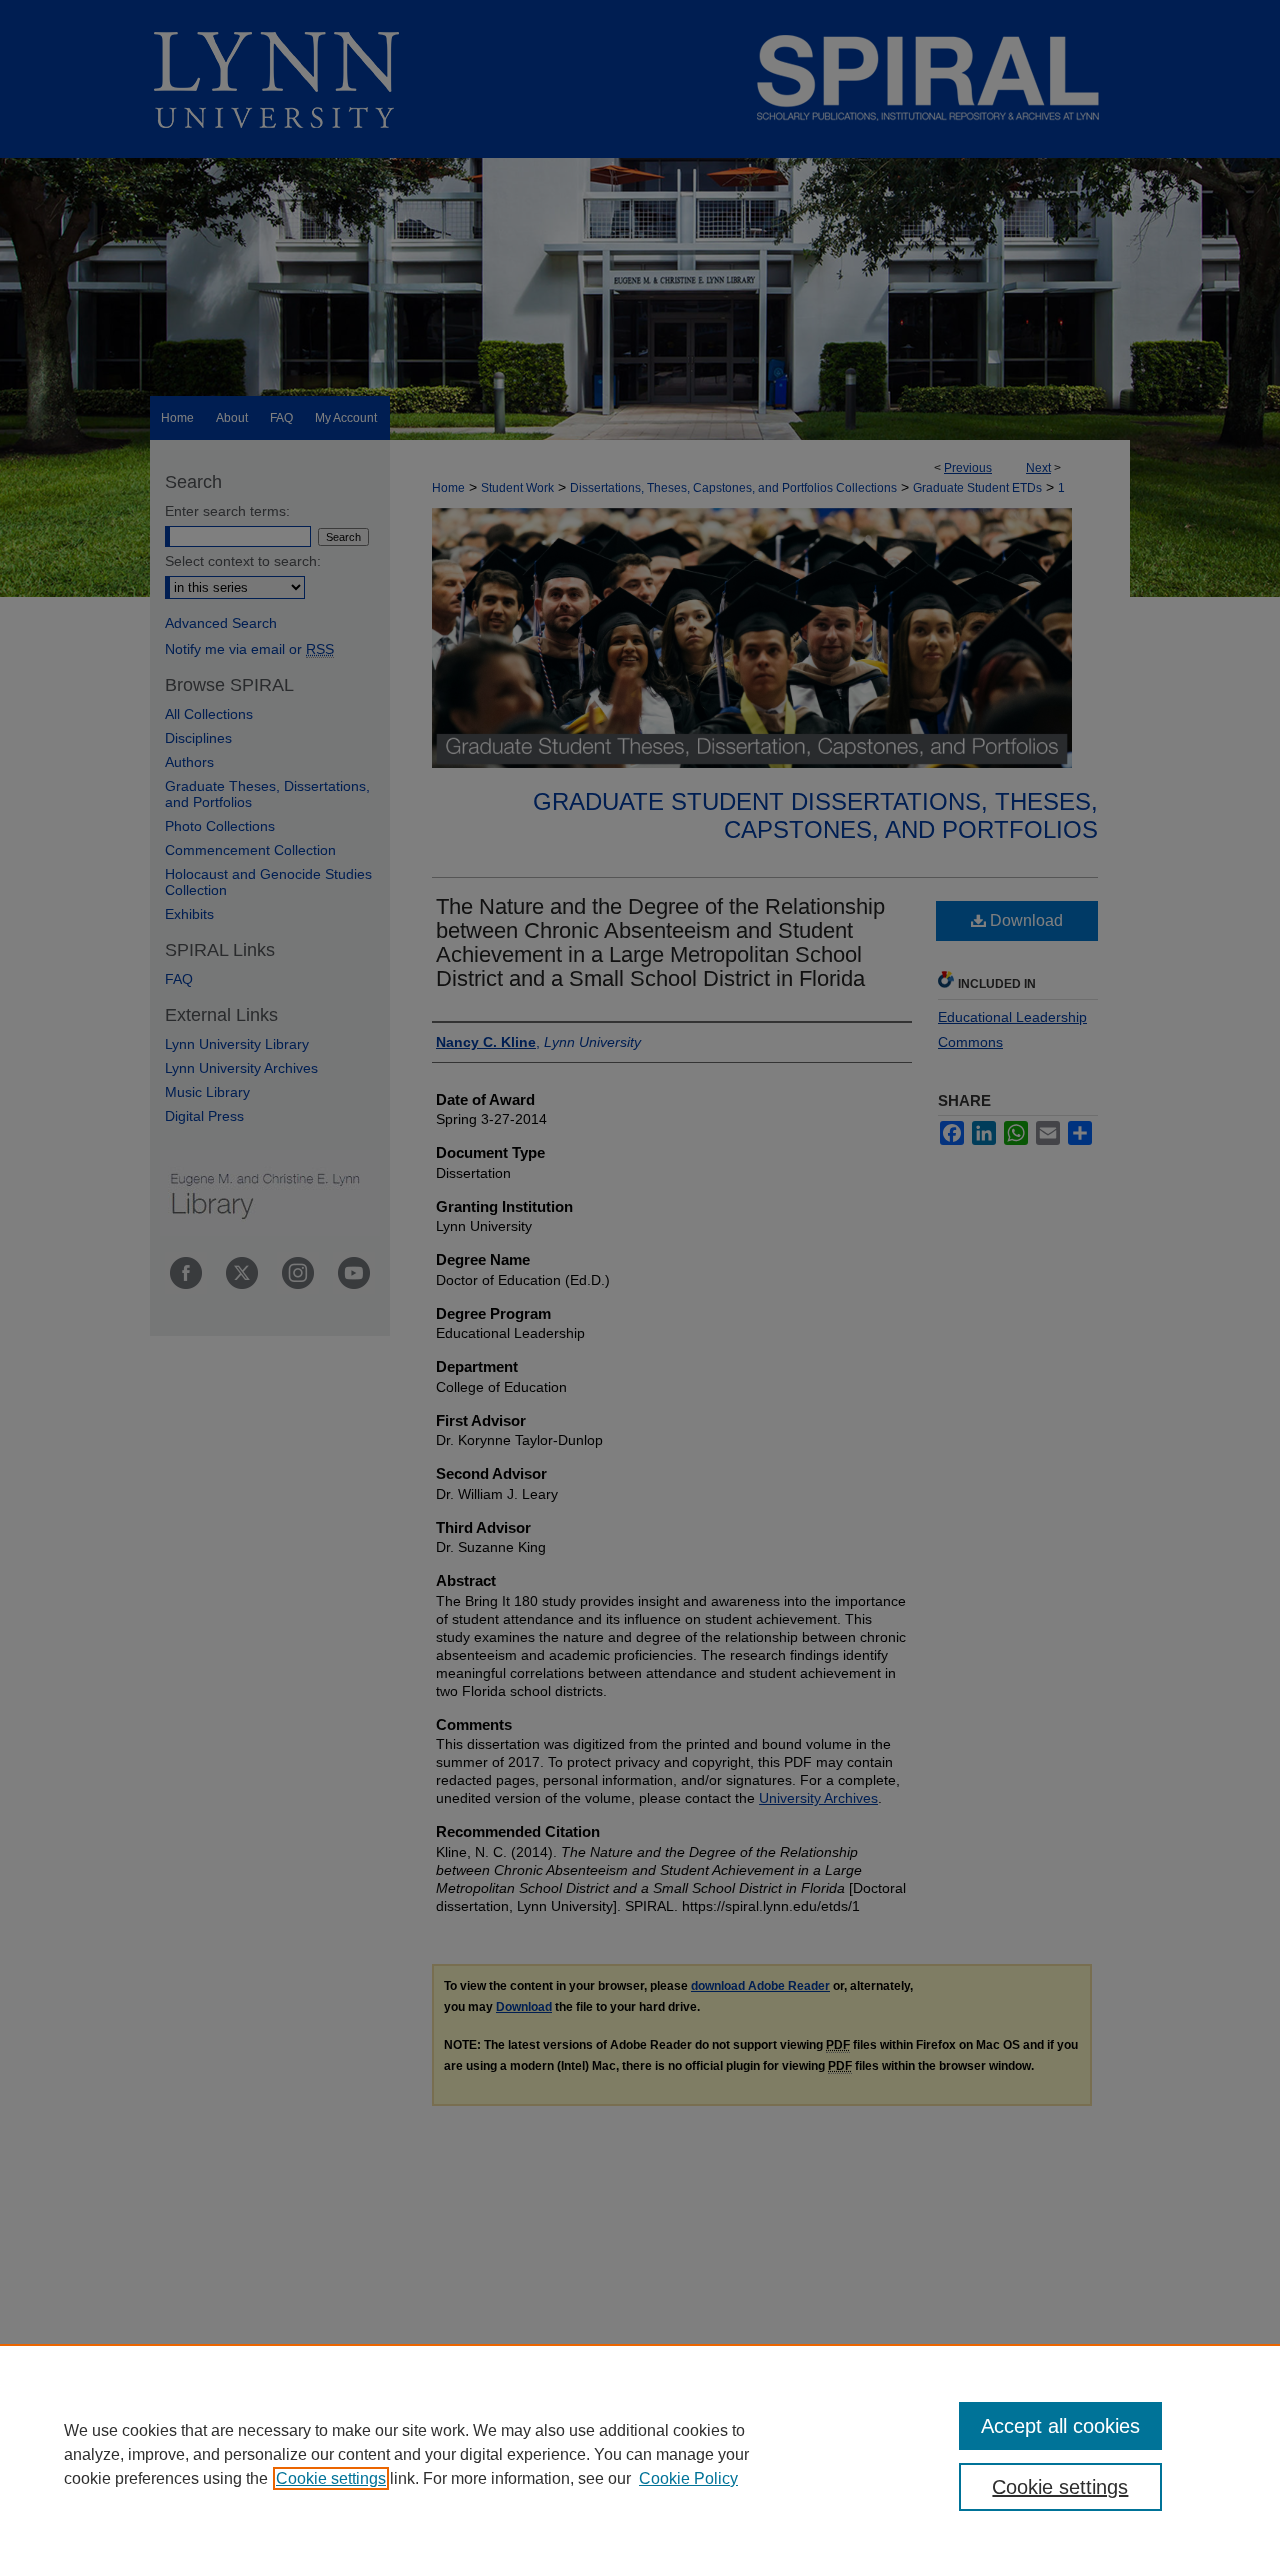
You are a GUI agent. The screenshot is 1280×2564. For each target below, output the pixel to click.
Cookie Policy (688, 2478)
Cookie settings (331, 2478)
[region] (640, 2454)
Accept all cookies (1060, 2426)
